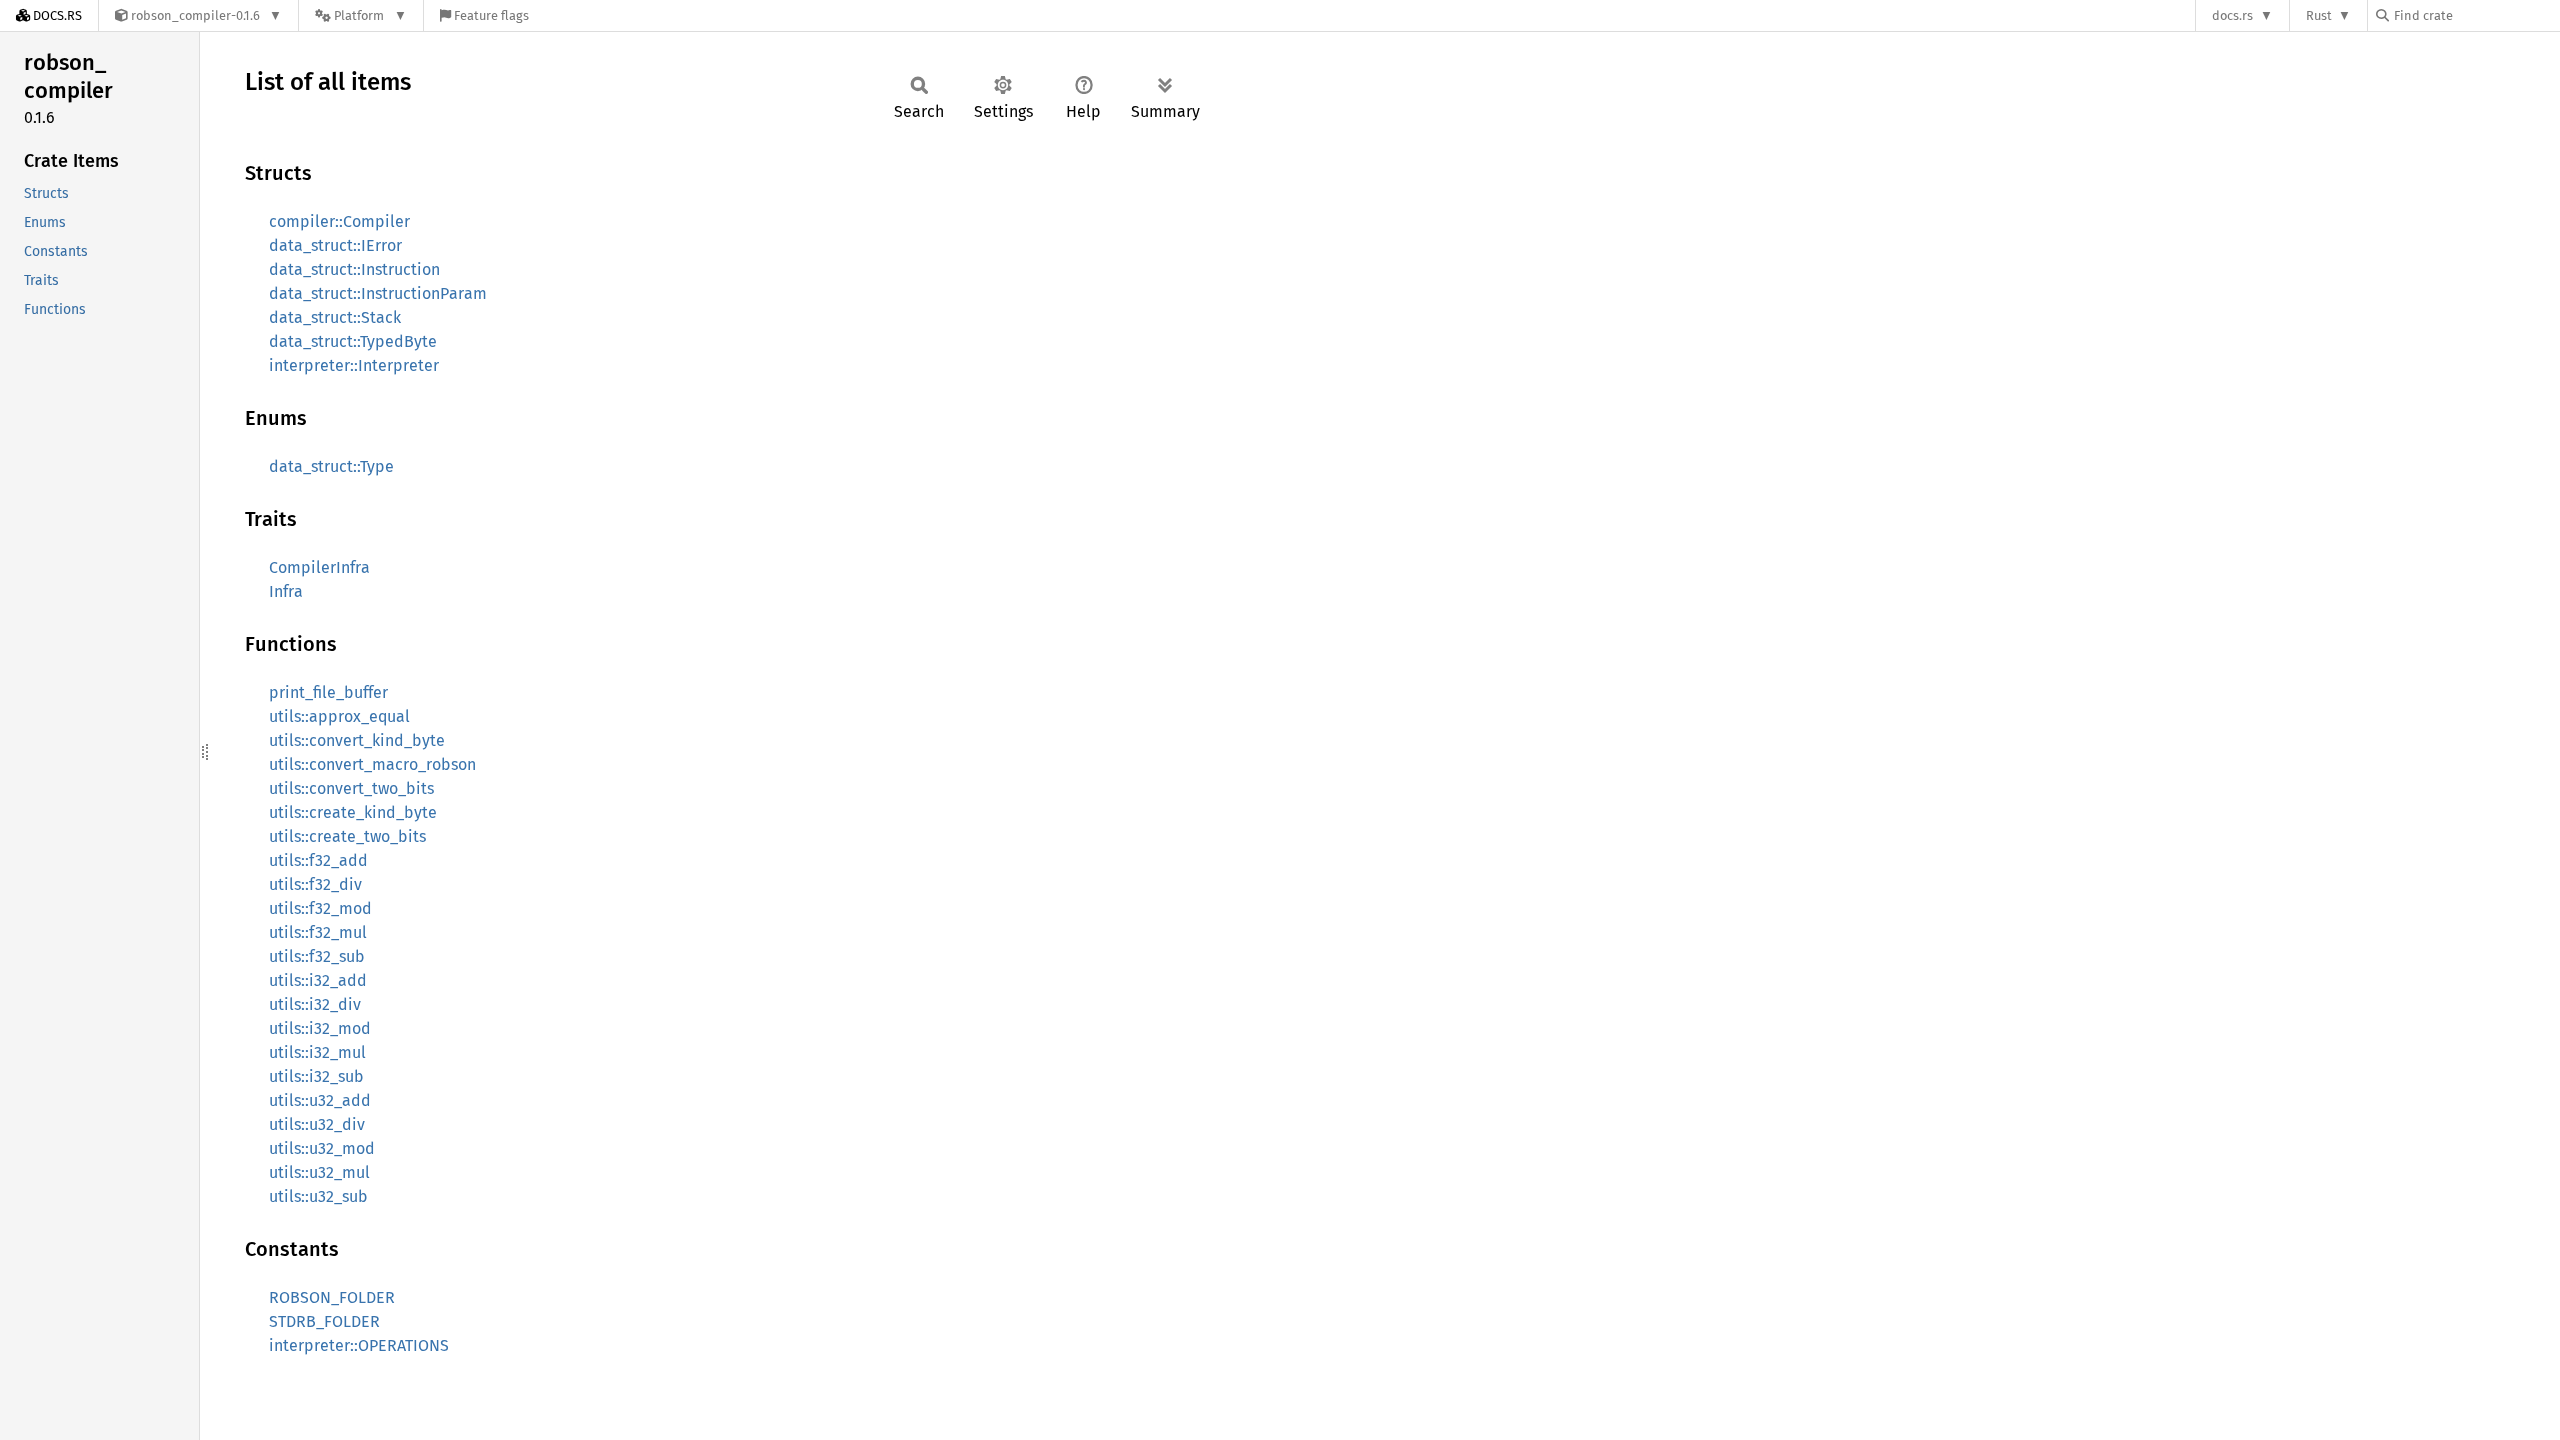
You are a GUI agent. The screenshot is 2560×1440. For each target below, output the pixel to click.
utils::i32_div (315, 1004)
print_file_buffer (328, 692)
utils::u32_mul (319, 1172)
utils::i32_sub (316, 1076)
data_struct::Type (331, 466)
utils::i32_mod (320, 1028)
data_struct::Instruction (354, 269)
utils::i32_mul (317, 1052)
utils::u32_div (317, 1124)
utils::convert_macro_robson (372, 764)
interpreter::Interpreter (354, 365)
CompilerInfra (319, 567)
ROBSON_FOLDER (332, 1297)
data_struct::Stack (335, 317)
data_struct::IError (335, 245)
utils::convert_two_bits (351, 788)
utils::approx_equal (339, 716)
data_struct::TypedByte (353, 341)
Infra (286, 591)
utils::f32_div (315, 884)
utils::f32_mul (318, 932)
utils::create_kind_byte (353, 812)
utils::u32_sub (318, 1196)
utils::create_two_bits (347, 836)
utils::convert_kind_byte (357, 740)
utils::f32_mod (320, 908)
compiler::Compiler (339, 221)
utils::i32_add (318, 980)
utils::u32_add (320, 1100)
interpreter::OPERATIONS (359, 1345)
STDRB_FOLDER (324, 1321)
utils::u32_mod (322, 1148)
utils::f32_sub (317, 956)
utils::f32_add (318, 860)
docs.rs (2232, 15)
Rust (2319, 15)
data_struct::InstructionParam (378, 293)
